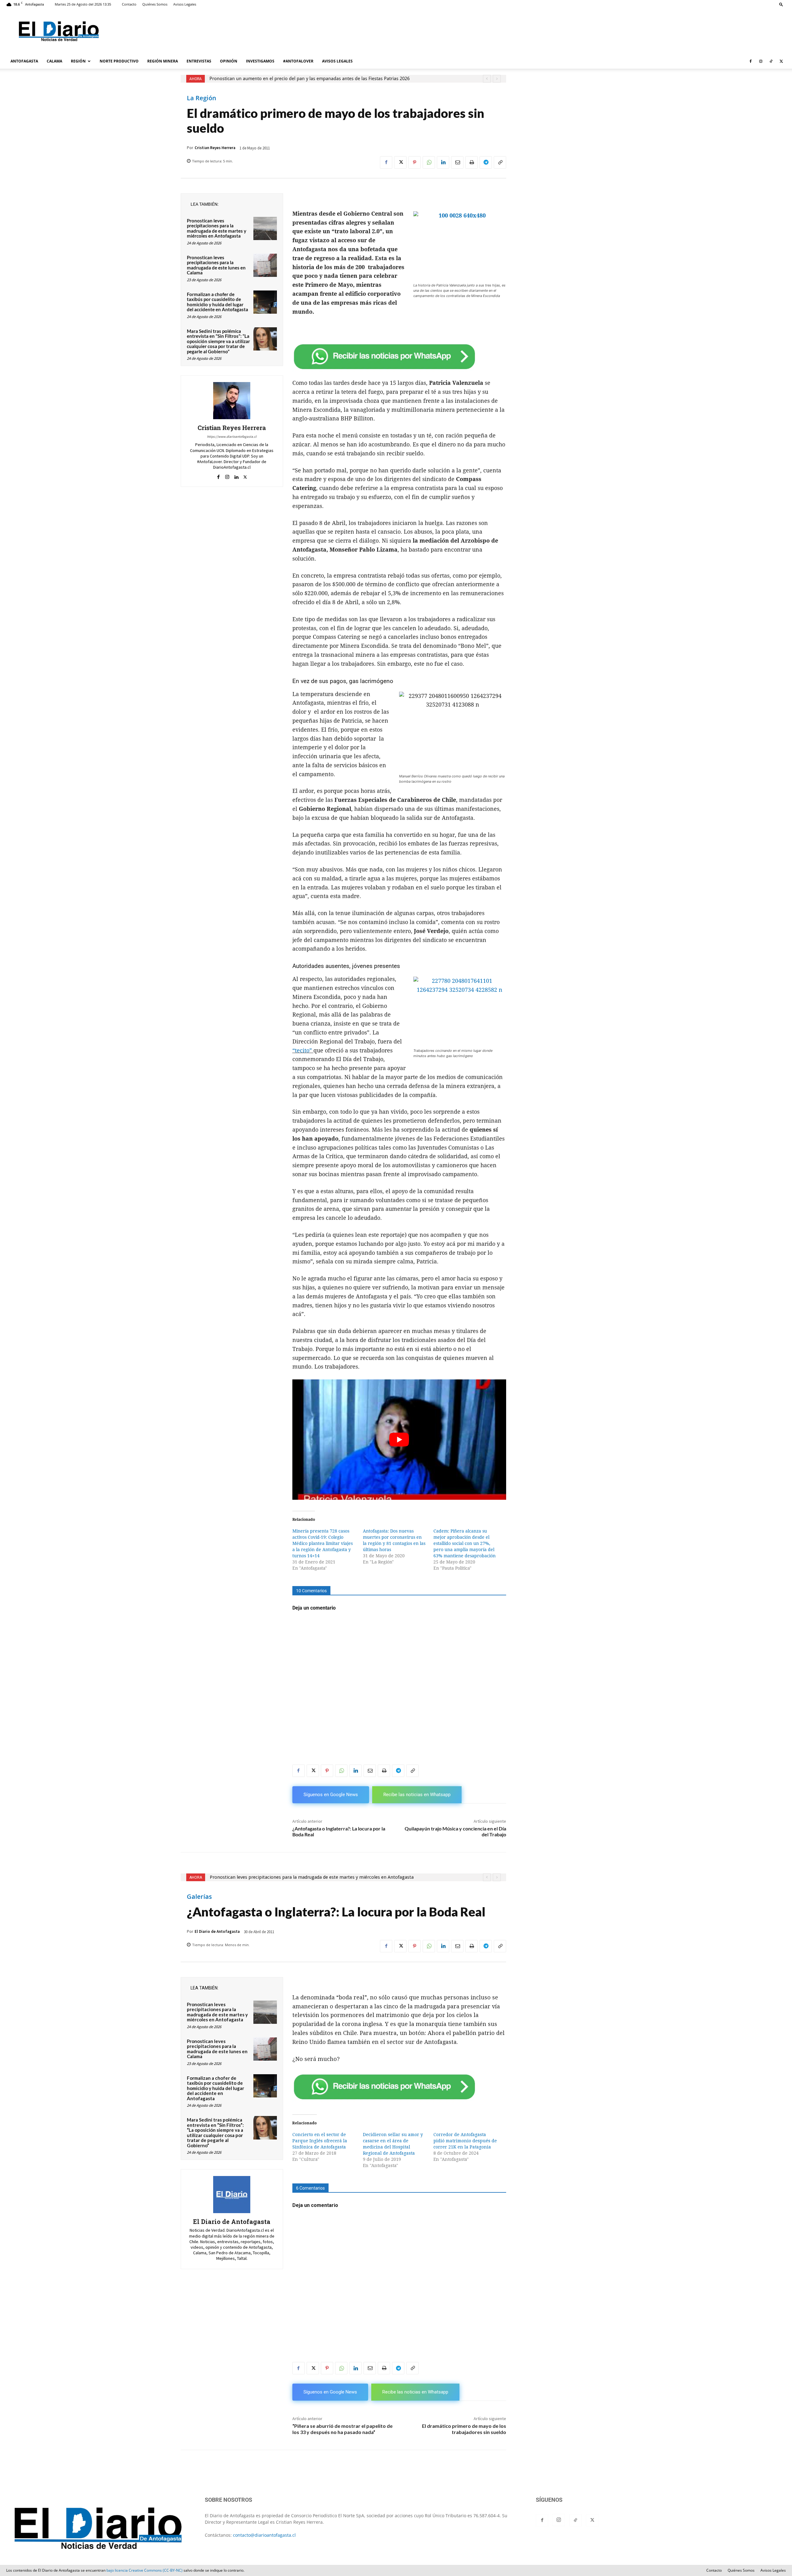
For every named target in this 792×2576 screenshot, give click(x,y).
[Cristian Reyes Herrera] (232, 401)
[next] (497, 79)
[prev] (487, 79)
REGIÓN (78, 61)
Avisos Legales (185, 4)
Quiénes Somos (155, 4)
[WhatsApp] (429, 162)
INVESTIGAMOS (260, 61)
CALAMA (54, 61)
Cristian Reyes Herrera (215, 148)
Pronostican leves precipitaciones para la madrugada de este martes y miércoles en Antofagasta (217, 228)
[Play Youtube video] (399, 1440)
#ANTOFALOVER (298, 61)
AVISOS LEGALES (337, 61)
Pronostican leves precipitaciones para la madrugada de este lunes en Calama (216, 265)
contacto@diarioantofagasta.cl (264, 2535)
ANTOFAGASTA (24, 61)
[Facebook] (751, 61)
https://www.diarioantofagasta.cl (232, 437)
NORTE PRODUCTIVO (119, 61)
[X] (781, 61)
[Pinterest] (415, 162)
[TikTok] (771, 61)
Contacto (129, 4)
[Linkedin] (443, 162)
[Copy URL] (500, 162)
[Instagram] (761, 61)
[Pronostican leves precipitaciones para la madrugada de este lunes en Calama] (265, 265)
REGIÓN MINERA (163, 61)
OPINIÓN (229, 61)
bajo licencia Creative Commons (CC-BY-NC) (144, 2570)
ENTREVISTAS (199, 61)
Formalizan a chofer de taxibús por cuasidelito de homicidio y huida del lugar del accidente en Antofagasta (217, 302)
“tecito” (303, 1050)
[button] (781, 4)
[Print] (471, 162)
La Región (202, 98)
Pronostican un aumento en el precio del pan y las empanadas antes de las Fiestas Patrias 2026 (310, 79)
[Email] (457, 162)
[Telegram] (486, 162)
